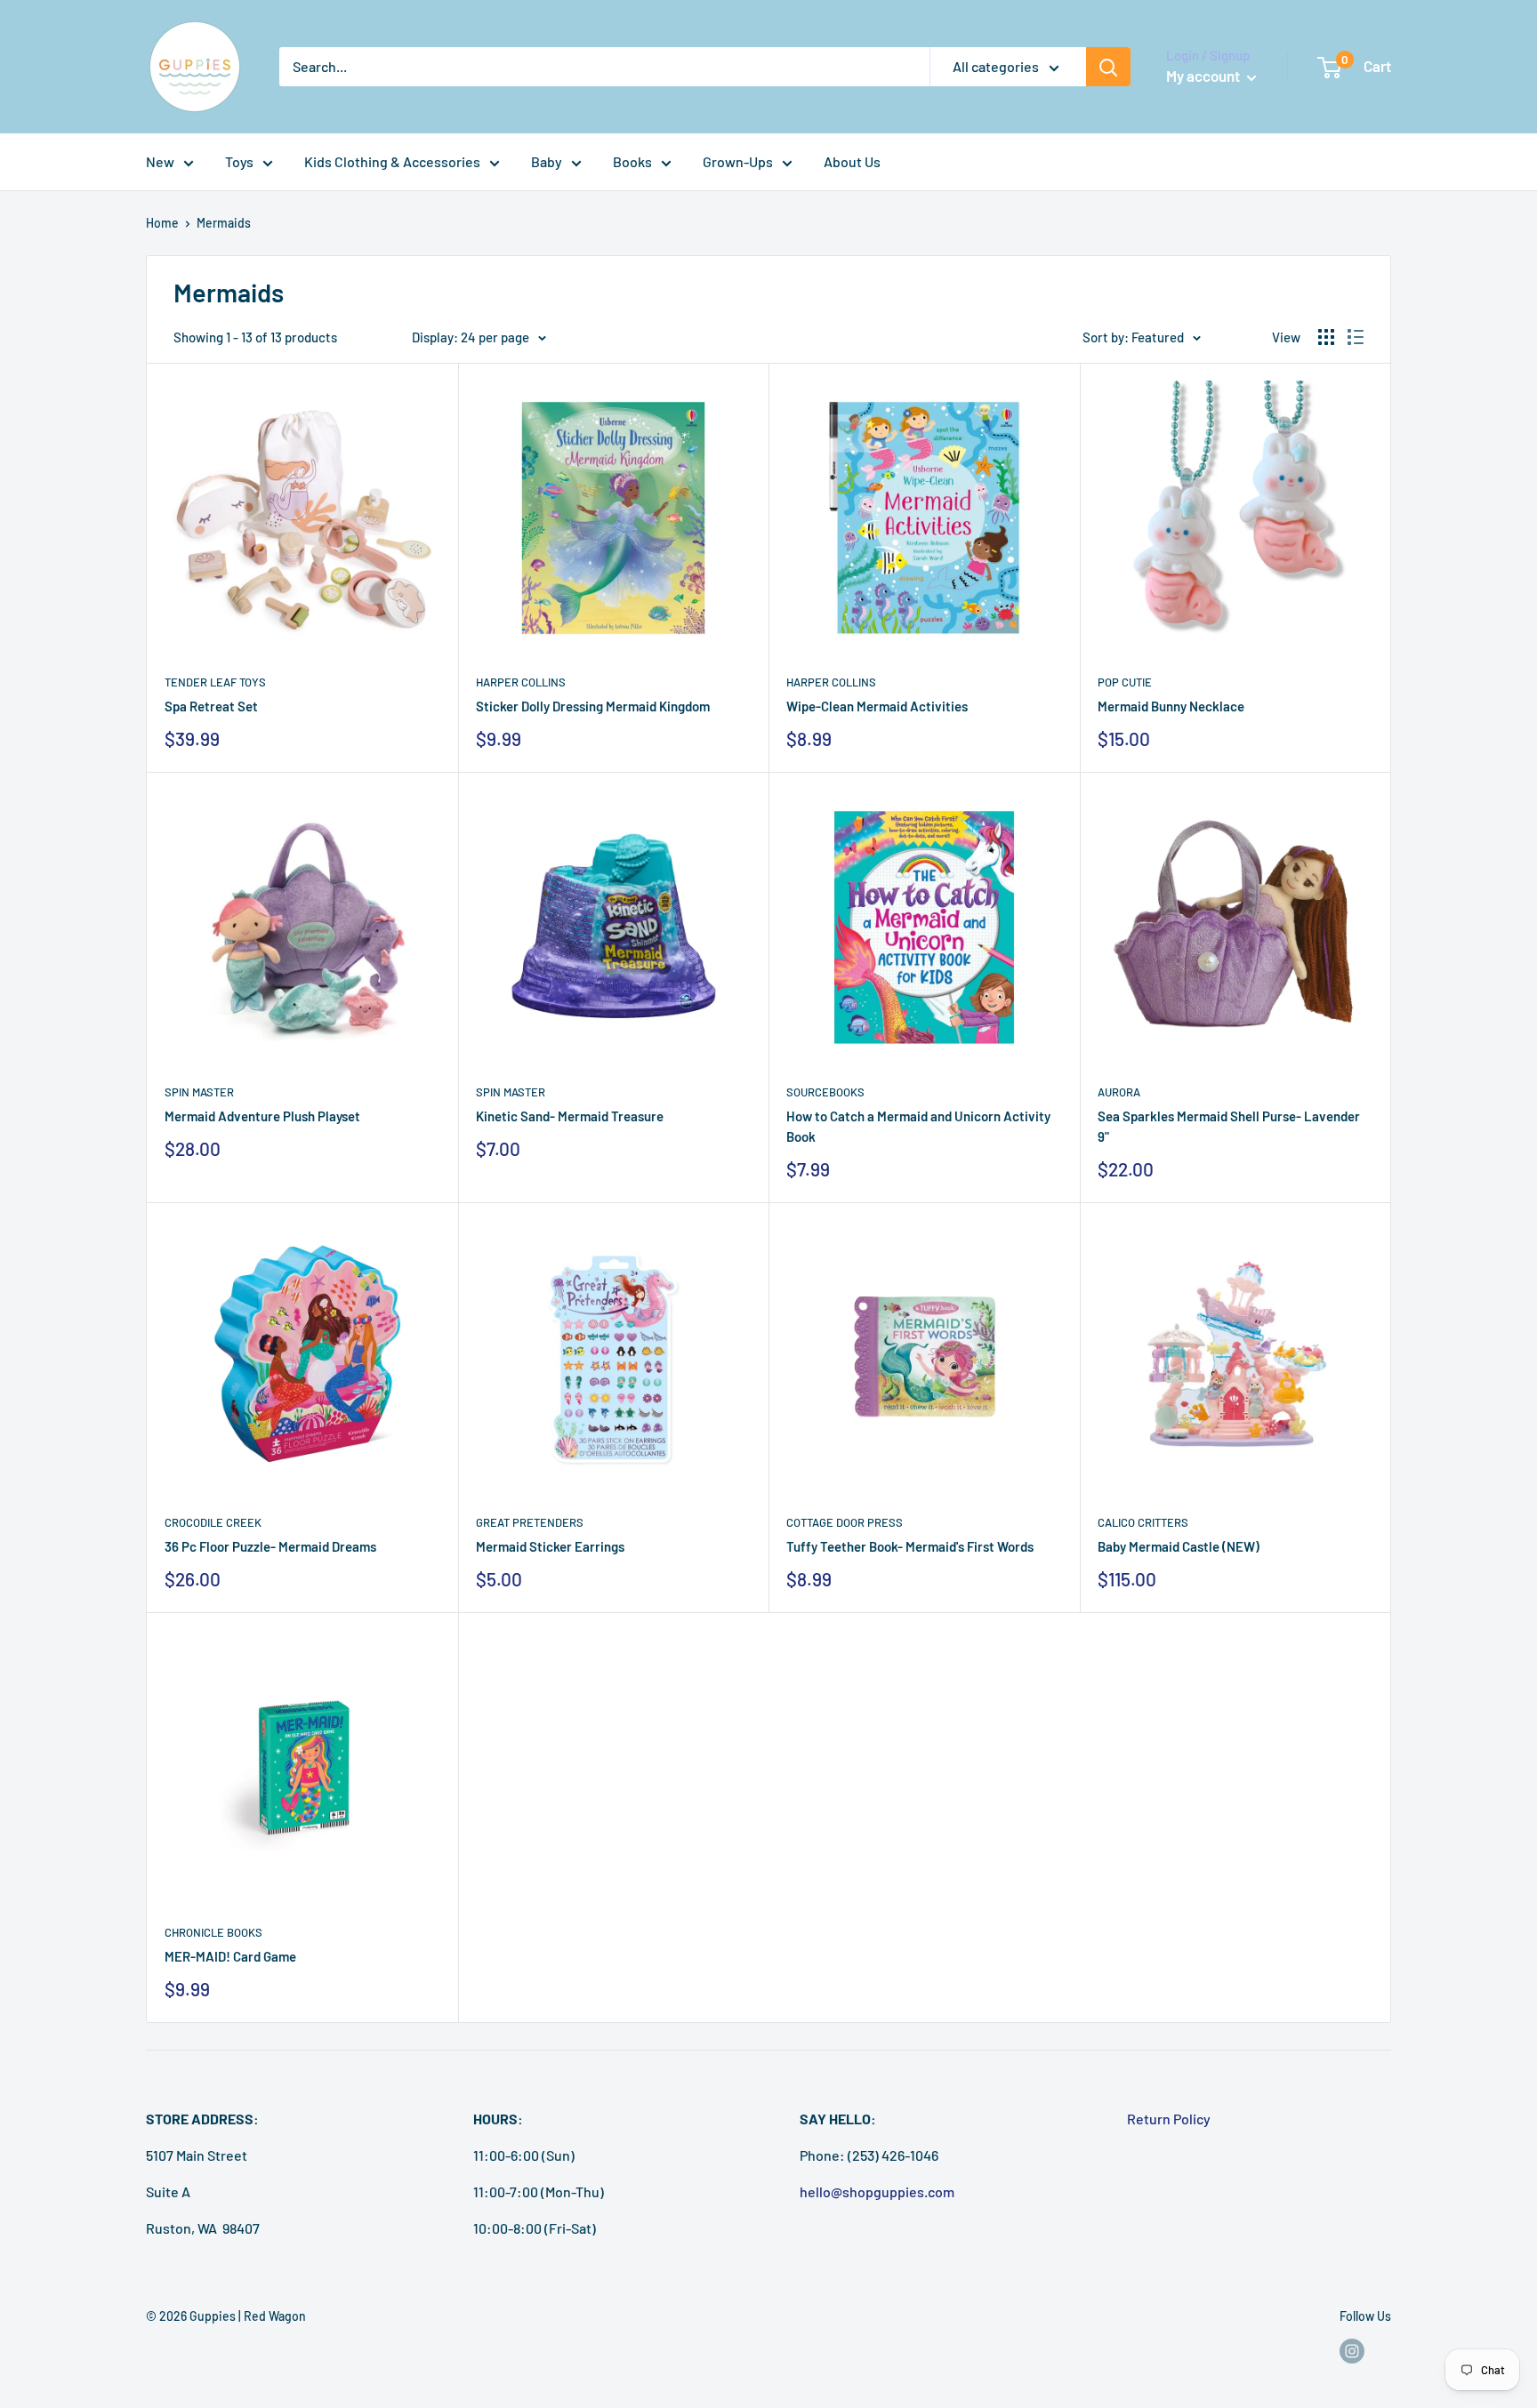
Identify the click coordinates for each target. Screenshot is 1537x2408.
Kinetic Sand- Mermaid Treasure (570, 1116)
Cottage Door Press (845, 1522)
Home (162, 223)
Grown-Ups (738, 161)
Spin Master (199, 1092)
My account (1204, 76)
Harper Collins (521, 682)
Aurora (1119, 1092)
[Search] (1108, 67)
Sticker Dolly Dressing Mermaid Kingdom (593, 706)
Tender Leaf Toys (215, 682)
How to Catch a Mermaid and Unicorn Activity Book (918, 1126)
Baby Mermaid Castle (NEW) (1179, 1546)
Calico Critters (1143, 1522)
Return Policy (1169, 2119)
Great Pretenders (530, 1522)
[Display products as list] (1356, 337)
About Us (852, 161)
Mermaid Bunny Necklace (1171, 706)
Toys (239, 161)
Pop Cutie (1125, 682)
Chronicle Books (213, 1932)
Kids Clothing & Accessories (392, 161)
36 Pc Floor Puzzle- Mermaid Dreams (270, 1546)
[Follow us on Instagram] (1352, 2351)
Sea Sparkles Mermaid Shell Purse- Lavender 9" (1229, 1126)
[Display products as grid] (1326, 337)
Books (632, 161)
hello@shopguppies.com (877, 2191)
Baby (547, 161)
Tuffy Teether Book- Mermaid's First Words (910, 1546)
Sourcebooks (825, 1092)
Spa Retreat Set (211, 706)
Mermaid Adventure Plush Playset (262, 1116)
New (160, 161)
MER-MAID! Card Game (230, 1956)
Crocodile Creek (213, 1522)
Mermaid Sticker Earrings (550, 1546)
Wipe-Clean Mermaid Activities (877, 706)
